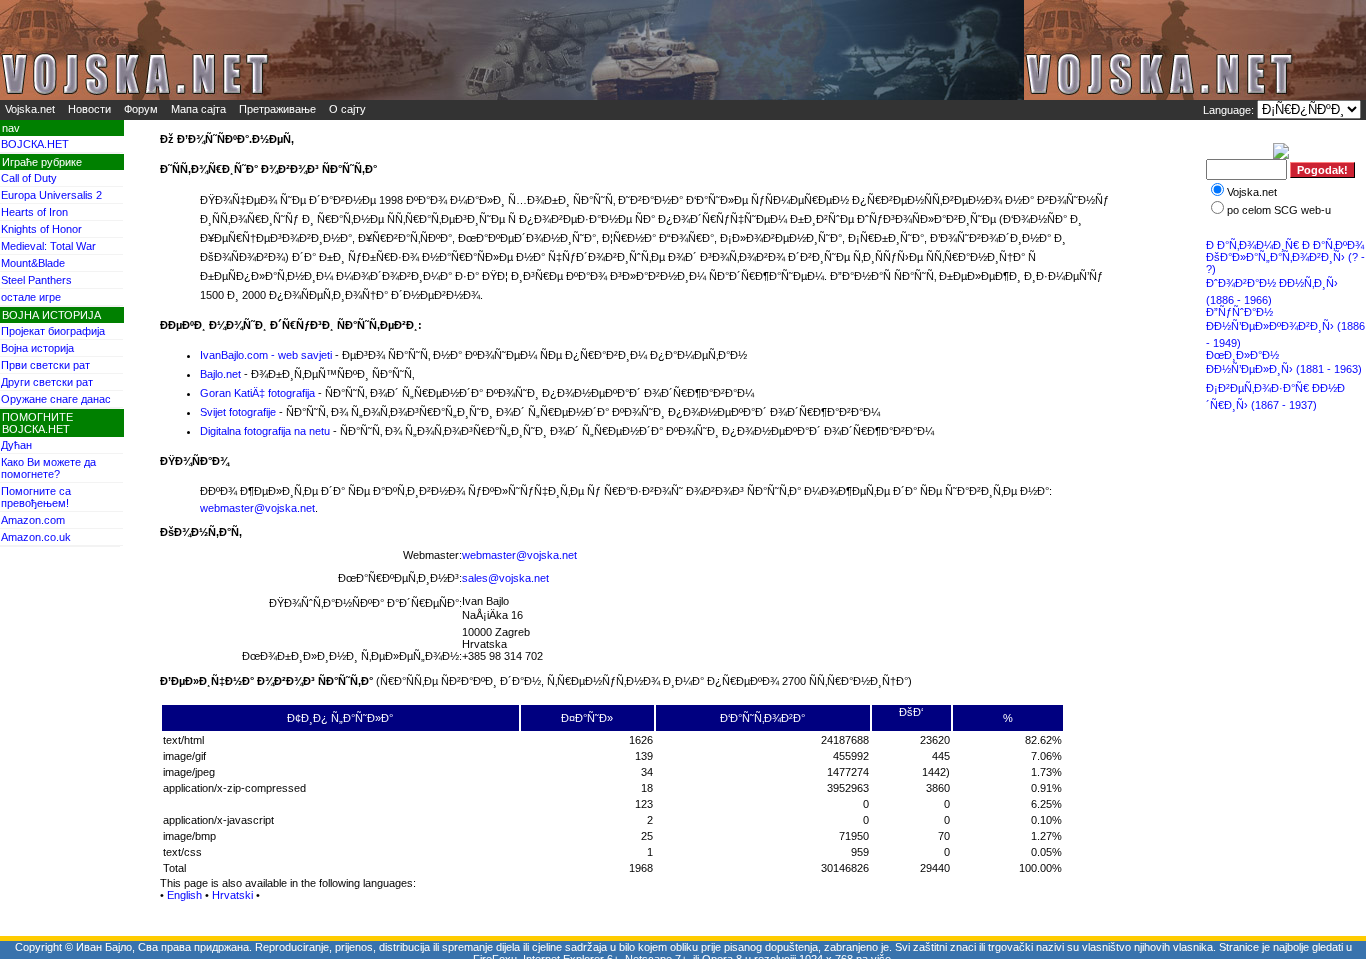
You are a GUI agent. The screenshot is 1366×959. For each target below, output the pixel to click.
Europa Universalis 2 (51, 195)
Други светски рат (47, 382)
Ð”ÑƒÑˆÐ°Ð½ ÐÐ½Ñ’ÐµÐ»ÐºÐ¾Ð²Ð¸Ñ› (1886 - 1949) (1285, 327)
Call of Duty (29, 178)
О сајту (347, 109)
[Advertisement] (1286, 485)
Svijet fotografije (238, 412)
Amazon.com (33, 520)
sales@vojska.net (505, 578)
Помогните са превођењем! (36, 497)
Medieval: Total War (48, 246)
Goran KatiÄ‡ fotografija (257, 393)
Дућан (16, 445)
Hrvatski (232, 895)
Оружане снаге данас (56, 399)
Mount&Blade (33, 263)
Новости (89, 109)
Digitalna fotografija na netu (265, 431)
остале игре (31, 297)
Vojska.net (30, 109)
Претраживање (277, 109)
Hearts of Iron (34, 212)
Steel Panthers (36, 280)
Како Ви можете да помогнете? (48, 468)
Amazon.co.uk (36, 537)
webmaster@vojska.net (257, 508)
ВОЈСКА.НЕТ (35, 144)
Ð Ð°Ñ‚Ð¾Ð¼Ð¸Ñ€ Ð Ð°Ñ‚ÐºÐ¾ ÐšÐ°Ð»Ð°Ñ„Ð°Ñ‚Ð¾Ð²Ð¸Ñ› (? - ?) (1285, 257)
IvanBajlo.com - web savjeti (266, 355)
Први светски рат (45, 365)
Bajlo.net (220, 374)
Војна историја (37, 348)
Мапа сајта (198, 109)
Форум (141, 109)
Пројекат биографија (53, 331)
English (184, 895)
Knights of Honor (41, 229)
